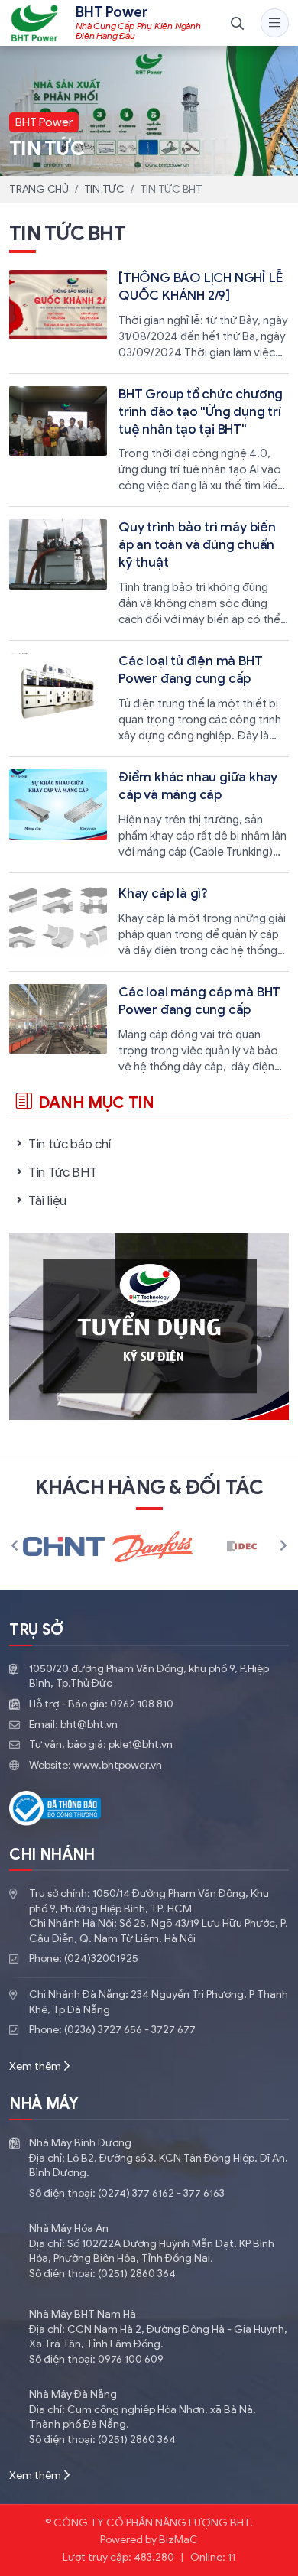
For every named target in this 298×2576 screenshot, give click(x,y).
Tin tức (104, 189)
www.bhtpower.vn (118, 1765)
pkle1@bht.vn (141, 1744)
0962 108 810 (142, 1704)
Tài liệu (47, 1201)
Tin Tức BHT (63, 1173)
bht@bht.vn (89, 1725)
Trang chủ (39, 189)
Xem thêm (35, 2066)
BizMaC (178, 2540)
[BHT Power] (35, 23)
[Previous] (15, 1547)
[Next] (283, 1547)
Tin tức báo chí (70, 1144)
